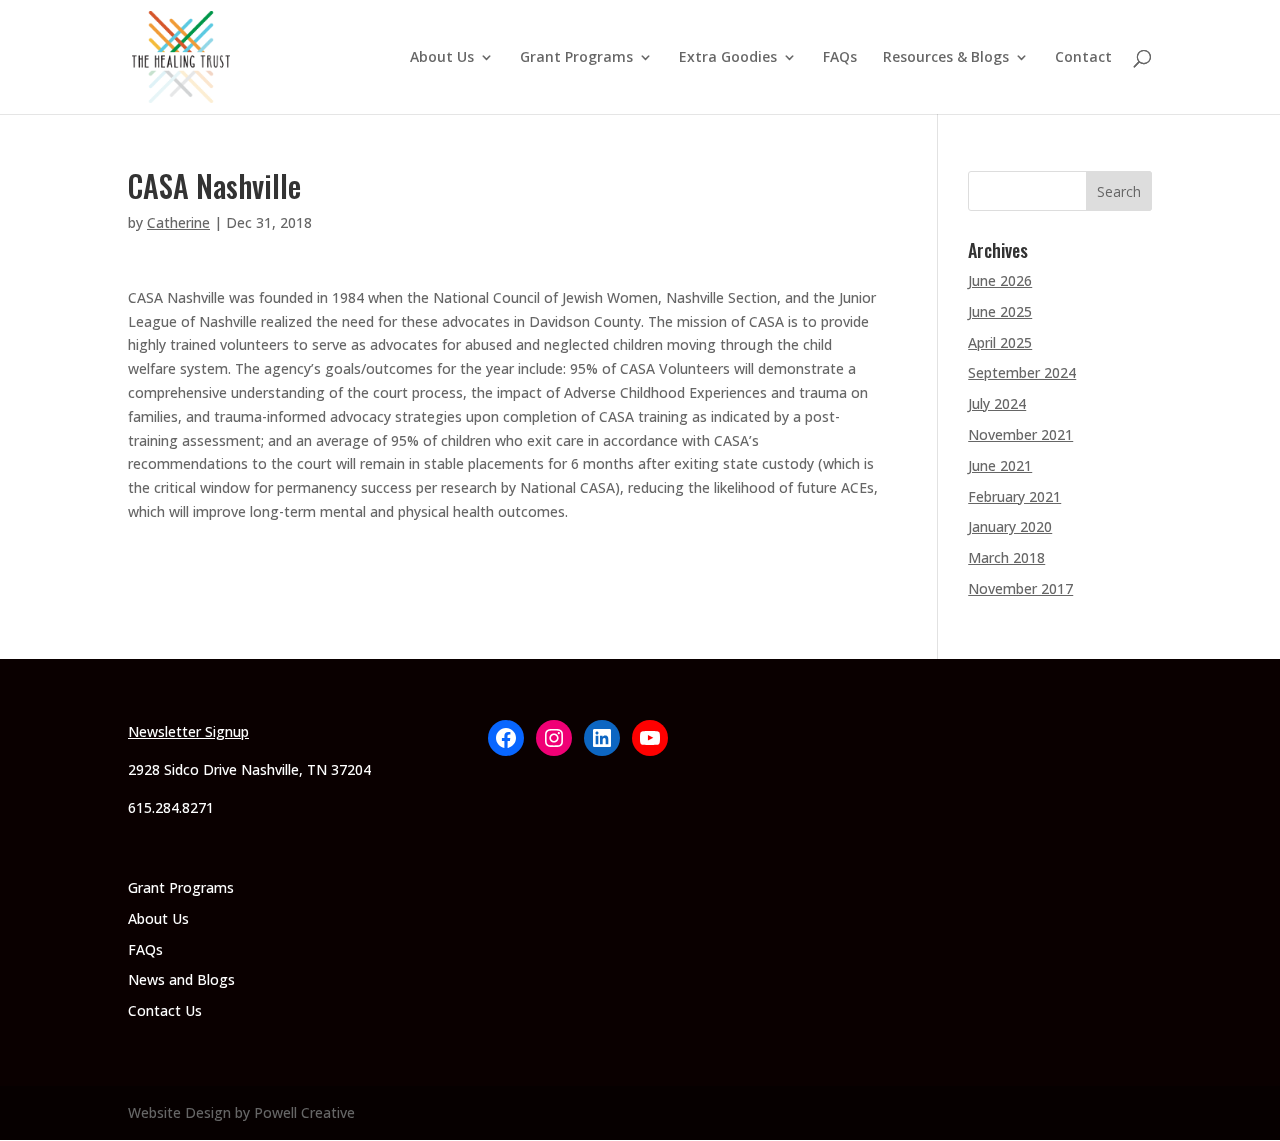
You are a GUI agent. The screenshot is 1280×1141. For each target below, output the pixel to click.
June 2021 (1000, 465)
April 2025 (1000, 342)
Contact (1083, 58)
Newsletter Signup (188, 731)
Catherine (178, 222)
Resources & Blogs (946, 58)
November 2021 (1020, 434)
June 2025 (1000, 311)
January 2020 (1010, 526)
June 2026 (1000, 280)
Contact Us (165, 1010)
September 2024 (1022, 372)
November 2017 (1020, 588)
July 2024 (997, 403)
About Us (442, 58)
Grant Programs (576, 58)
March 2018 (1006, 557)
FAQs (840, 58)
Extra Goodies (728, 58)
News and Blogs (181, 979)
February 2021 (1014, 496)
